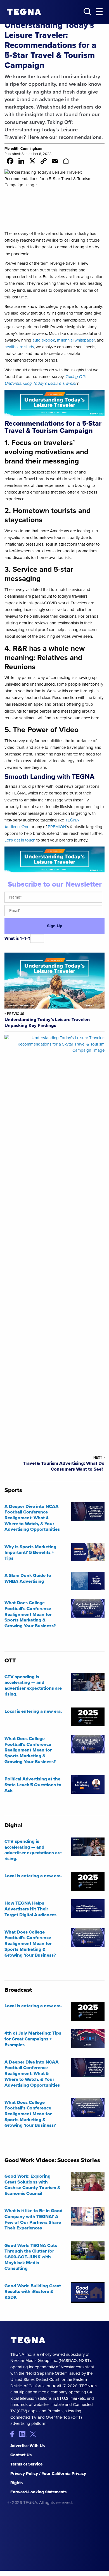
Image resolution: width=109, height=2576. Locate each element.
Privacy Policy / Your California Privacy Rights (48, 2478)
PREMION (57, 827)
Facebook (15, 2434)
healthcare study (19, 347)
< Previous (14, 1014)
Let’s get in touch (20, 840)
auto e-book (44, 340)
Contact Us (21, 2455)
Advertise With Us (28, 2446)
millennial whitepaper (76, 340)
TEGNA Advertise (28, 2340)
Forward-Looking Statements (38, 2492)
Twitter (34, 2434)
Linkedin (24, 2434)
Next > (99, 1457)
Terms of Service (26, 2464)
